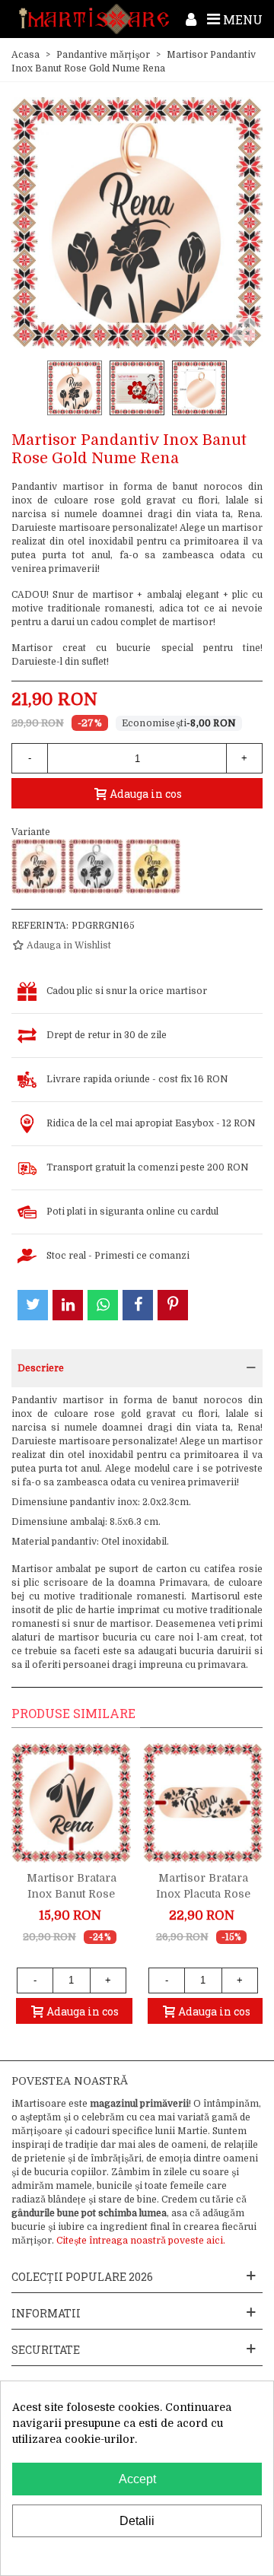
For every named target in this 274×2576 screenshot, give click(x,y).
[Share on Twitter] (33, 1305)
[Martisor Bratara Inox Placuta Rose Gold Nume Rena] (203, 1803)
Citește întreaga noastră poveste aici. (141, 2241)
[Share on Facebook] (138, 1305)
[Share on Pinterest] (173, 1305)
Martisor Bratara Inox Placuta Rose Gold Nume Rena (203, 1894)
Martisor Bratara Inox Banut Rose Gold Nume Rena (71, 1894)
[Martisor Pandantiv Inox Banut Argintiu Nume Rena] (96, 866)
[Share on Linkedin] (68, 1305)
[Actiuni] (191, 19)
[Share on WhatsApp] (103, 1305)
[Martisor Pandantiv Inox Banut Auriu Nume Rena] (153, 866)
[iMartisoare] (94, 19)
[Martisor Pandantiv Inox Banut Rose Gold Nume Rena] (39, 866)
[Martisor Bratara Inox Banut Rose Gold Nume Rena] (71, 1803)
